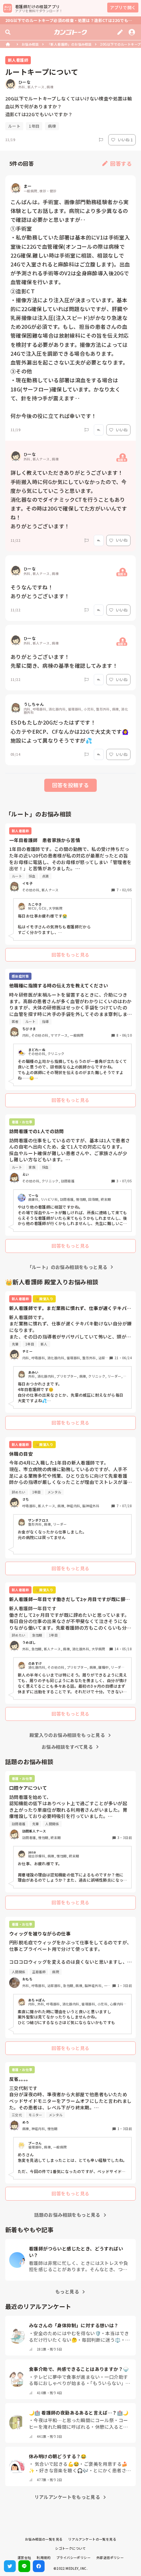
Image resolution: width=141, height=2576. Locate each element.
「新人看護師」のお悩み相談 (69, 44)
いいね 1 (125, 140)
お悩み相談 (30, 44)
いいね (122, 430)
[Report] (101, 140)
